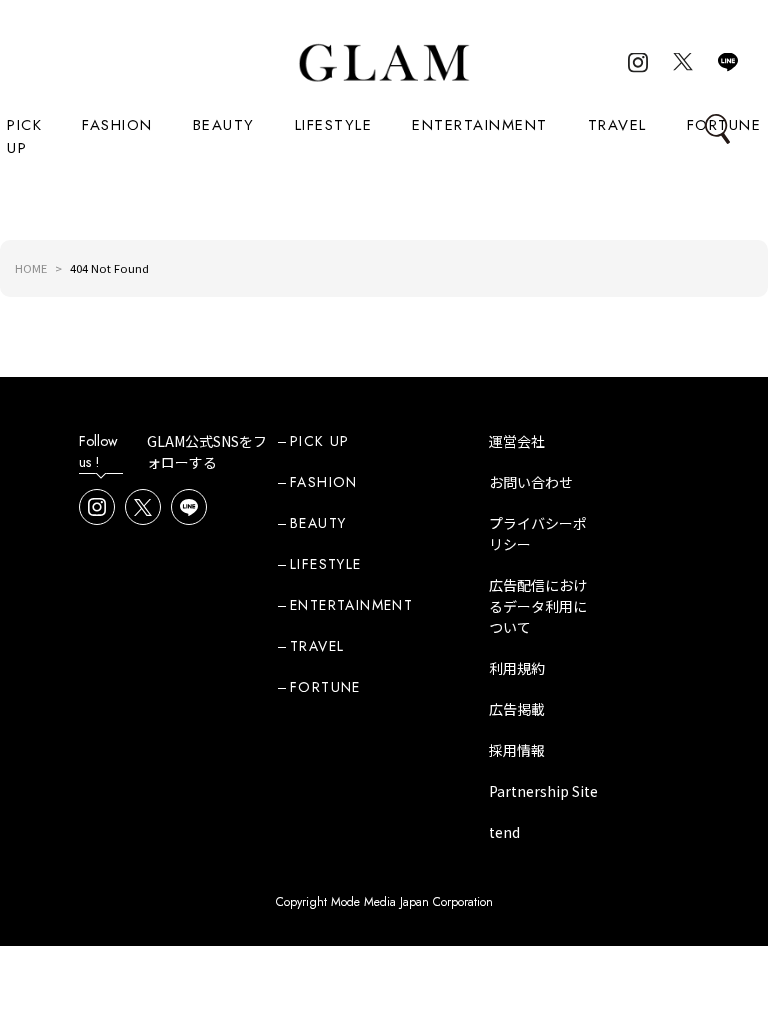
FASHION (117, 125)
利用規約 (517, 668)
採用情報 (517, 750)
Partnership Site (543, 791)
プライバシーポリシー (538, 533)
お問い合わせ (531, 482)
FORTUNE (325, 687)
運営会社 (517, 441)
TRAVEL (617, 125)
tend (504, 832)
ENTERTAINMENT (480, 125)
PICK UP (24, 136)
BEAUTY (224, 125)
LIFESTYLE (334, 125)
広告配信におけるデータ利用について (538, 606)
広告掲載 (517, 709)
